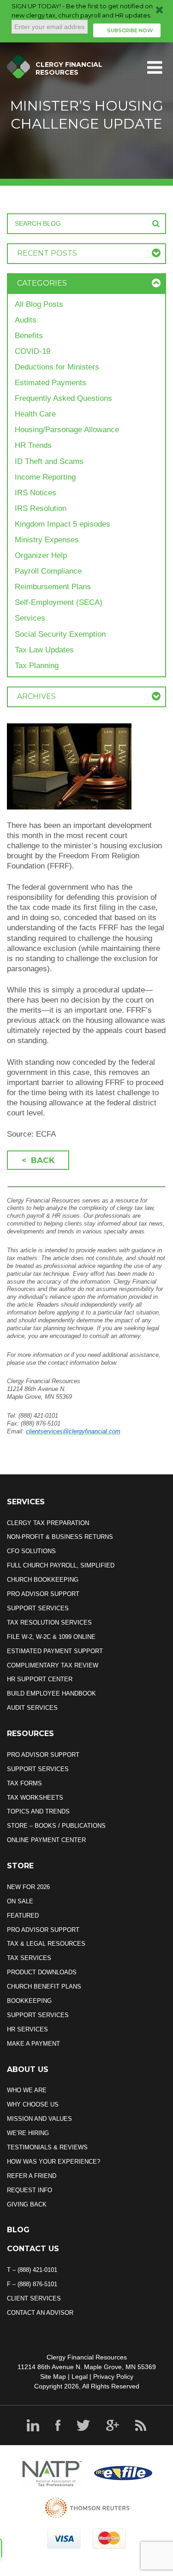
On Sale (20, 1901)
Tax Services (29, 1958)
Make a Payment (33, 2044)
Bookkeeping (29, 2001)
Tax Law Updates (44, 650)
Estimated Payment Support (55, 1651)
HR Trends (33, 445)
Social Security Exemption (60, 634)
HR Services (27, 2029)
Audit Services (32, 1708)
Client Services (34, 2298)
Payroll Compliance (48, 571)
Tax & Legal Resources (46, 1944)
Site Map (53, 2376)
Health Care (35, 414)
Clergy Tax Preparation (48, 1523)
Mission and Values (39, 2119)
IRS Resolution (41, 508)
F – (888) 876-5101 (32, 2284)
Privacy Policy (113, 2376)
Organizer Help (41, 555)
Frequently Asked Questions (63, 398)
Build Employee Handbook (51, 1693)
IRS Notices (36, 493)
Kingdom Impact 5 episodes (63, 524)
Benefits (29, 336)
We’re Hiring (28, 2133)
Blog (18, 2230)
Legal (80, 2376)
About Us (28, 2069)
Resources (30, 1734)
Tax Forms (24, 1783)
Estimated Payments (51, 383)
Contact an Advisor (40, 2313)
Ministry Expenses (47, 540)
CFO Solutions (31, 1551)
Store (20, 1866)
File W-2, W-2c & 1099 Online (51, 1637)
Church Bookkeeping (43, 1580)
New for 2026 (28, 1887)
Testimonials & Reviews (47, 2147)
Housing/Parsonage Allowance (67, 430)
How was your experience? (54, 2162)
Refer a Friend (32, 2176)
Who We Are (27, 2090)
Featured (23, 1916)
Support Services (38, 1608)
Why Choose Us (33, 2104)
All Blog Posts (39, 304)
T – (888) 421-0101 (32, 2270)
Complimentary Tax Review (53, 1665)
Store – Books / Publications (56, 1826)
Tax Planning (37, 666)
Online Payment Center (46, 1840)
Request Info (30, 2190)
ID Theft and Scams (49, 461)
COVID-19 (33, 351)
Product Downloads (42, 1972)
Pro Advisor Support (43, 1594)
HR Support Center (40, 1679)
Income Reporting (45, 477)
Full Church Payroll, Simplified (61, 1565)
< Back (38, 1160)
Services (30, 618)
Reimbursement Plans (53, 587)
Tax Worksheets (35, 1798)
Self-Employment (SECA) (59, 602)
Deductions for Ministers (57, 367)
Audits (26, 320)
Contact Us (33, 2249)
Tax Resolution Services (49, 1622)
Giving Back (27, 2204)
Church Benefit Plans (44, 1986)
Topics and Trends (38, 1811)
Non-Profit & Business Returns (60, 1537)
